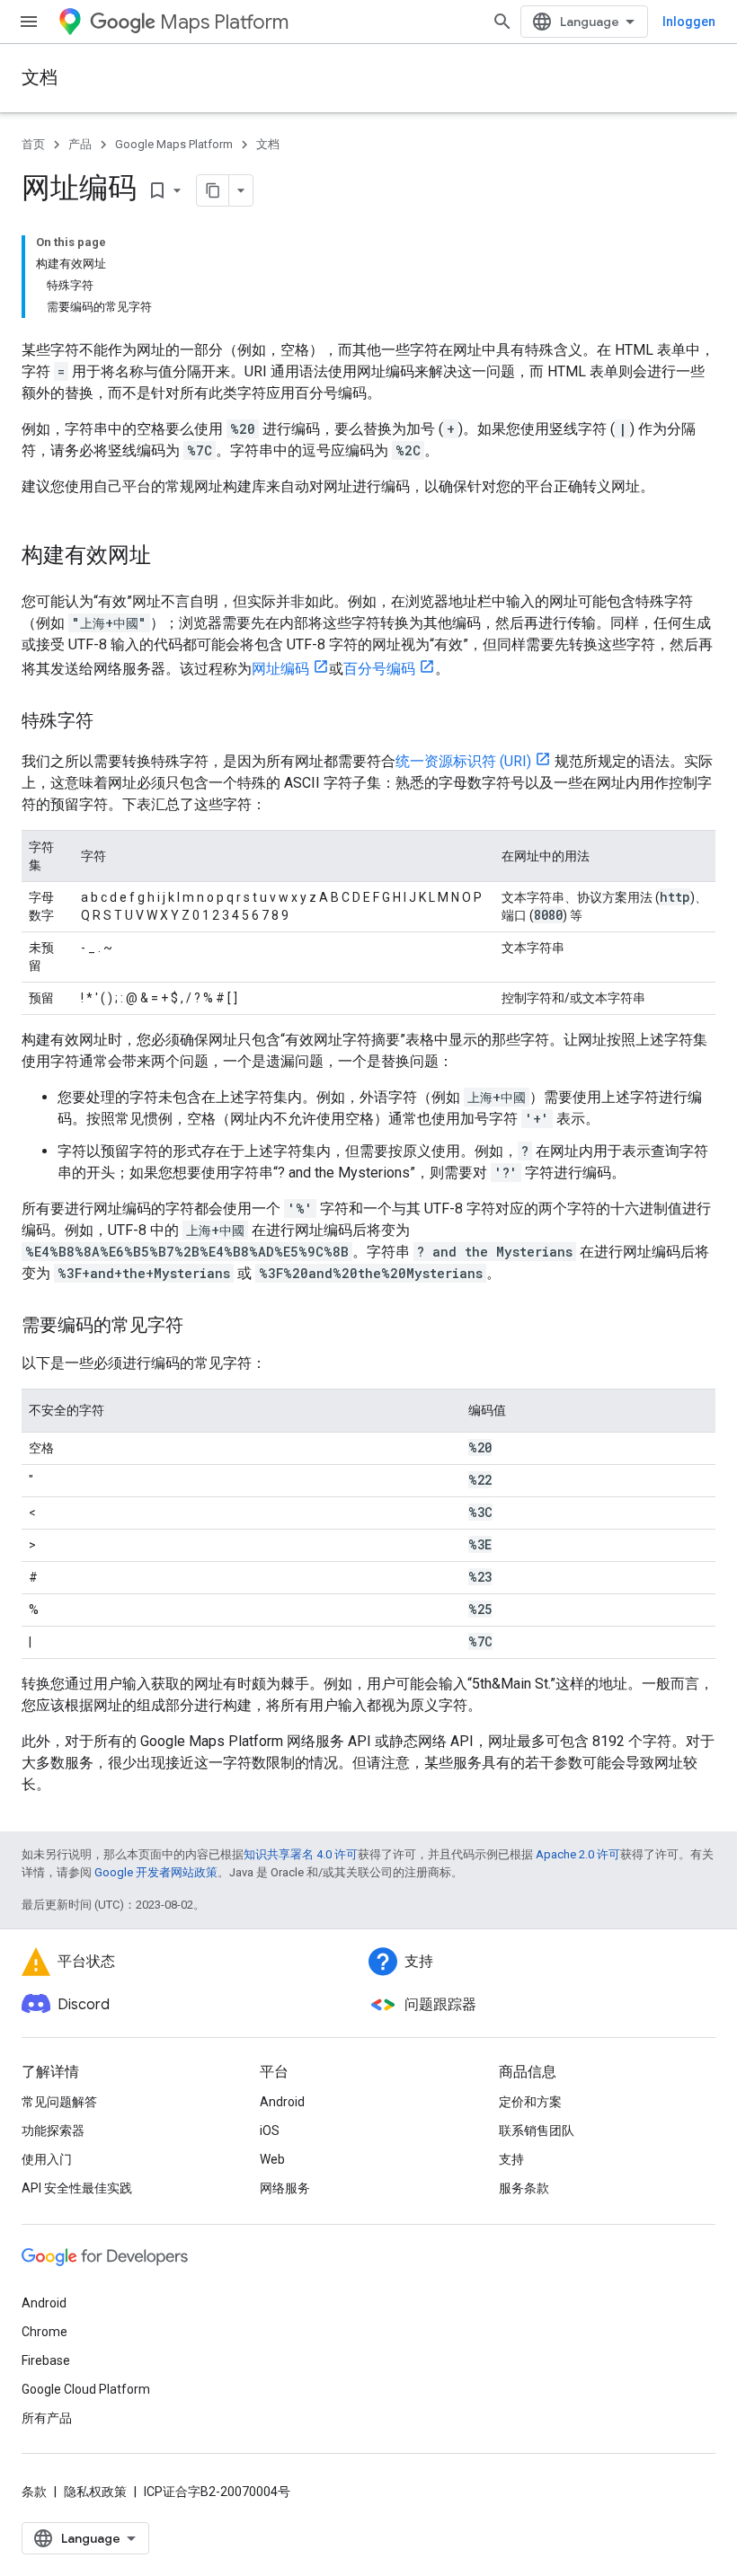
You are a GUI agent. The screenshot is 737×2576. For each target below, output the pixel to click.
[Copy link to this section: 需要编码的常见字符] (201, 1327)
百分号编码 (379, 669)
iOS (270, 2130)
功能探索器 (53, 2130)
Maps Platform (224, 22)
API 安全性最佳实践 (77, 2188)
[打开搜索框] (502, 22)
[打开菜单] (29, 22)
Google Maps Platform (174, 144)
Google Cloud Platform (86, 2389)
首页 (33, 144)
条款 (34, 2492)
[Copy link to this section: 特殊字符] (111, 722)
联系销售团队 (537, 2130)
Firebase (46, 2360)
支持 (511, 2159)
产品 (80, 144)
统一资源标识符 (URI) (463, 761)
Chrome (44, 2332)
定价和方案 (530, 2102)
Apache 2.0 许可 (578, 1854)
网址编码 (280, 669)
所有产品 (47, 2418)
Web (272, 2159)
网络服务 (285, 2188)
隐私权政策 (95, 2492)
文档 (40, 78)
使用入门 (47, 2159)
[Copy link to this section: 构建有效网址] (169, 557)
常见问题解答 (59, 2102)
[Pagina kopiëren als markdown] (213, 190)
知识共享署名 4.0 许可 (301, 1854)
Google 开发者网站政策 (156, 1872)
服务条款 (524, 2188)
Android (282, 2102)
